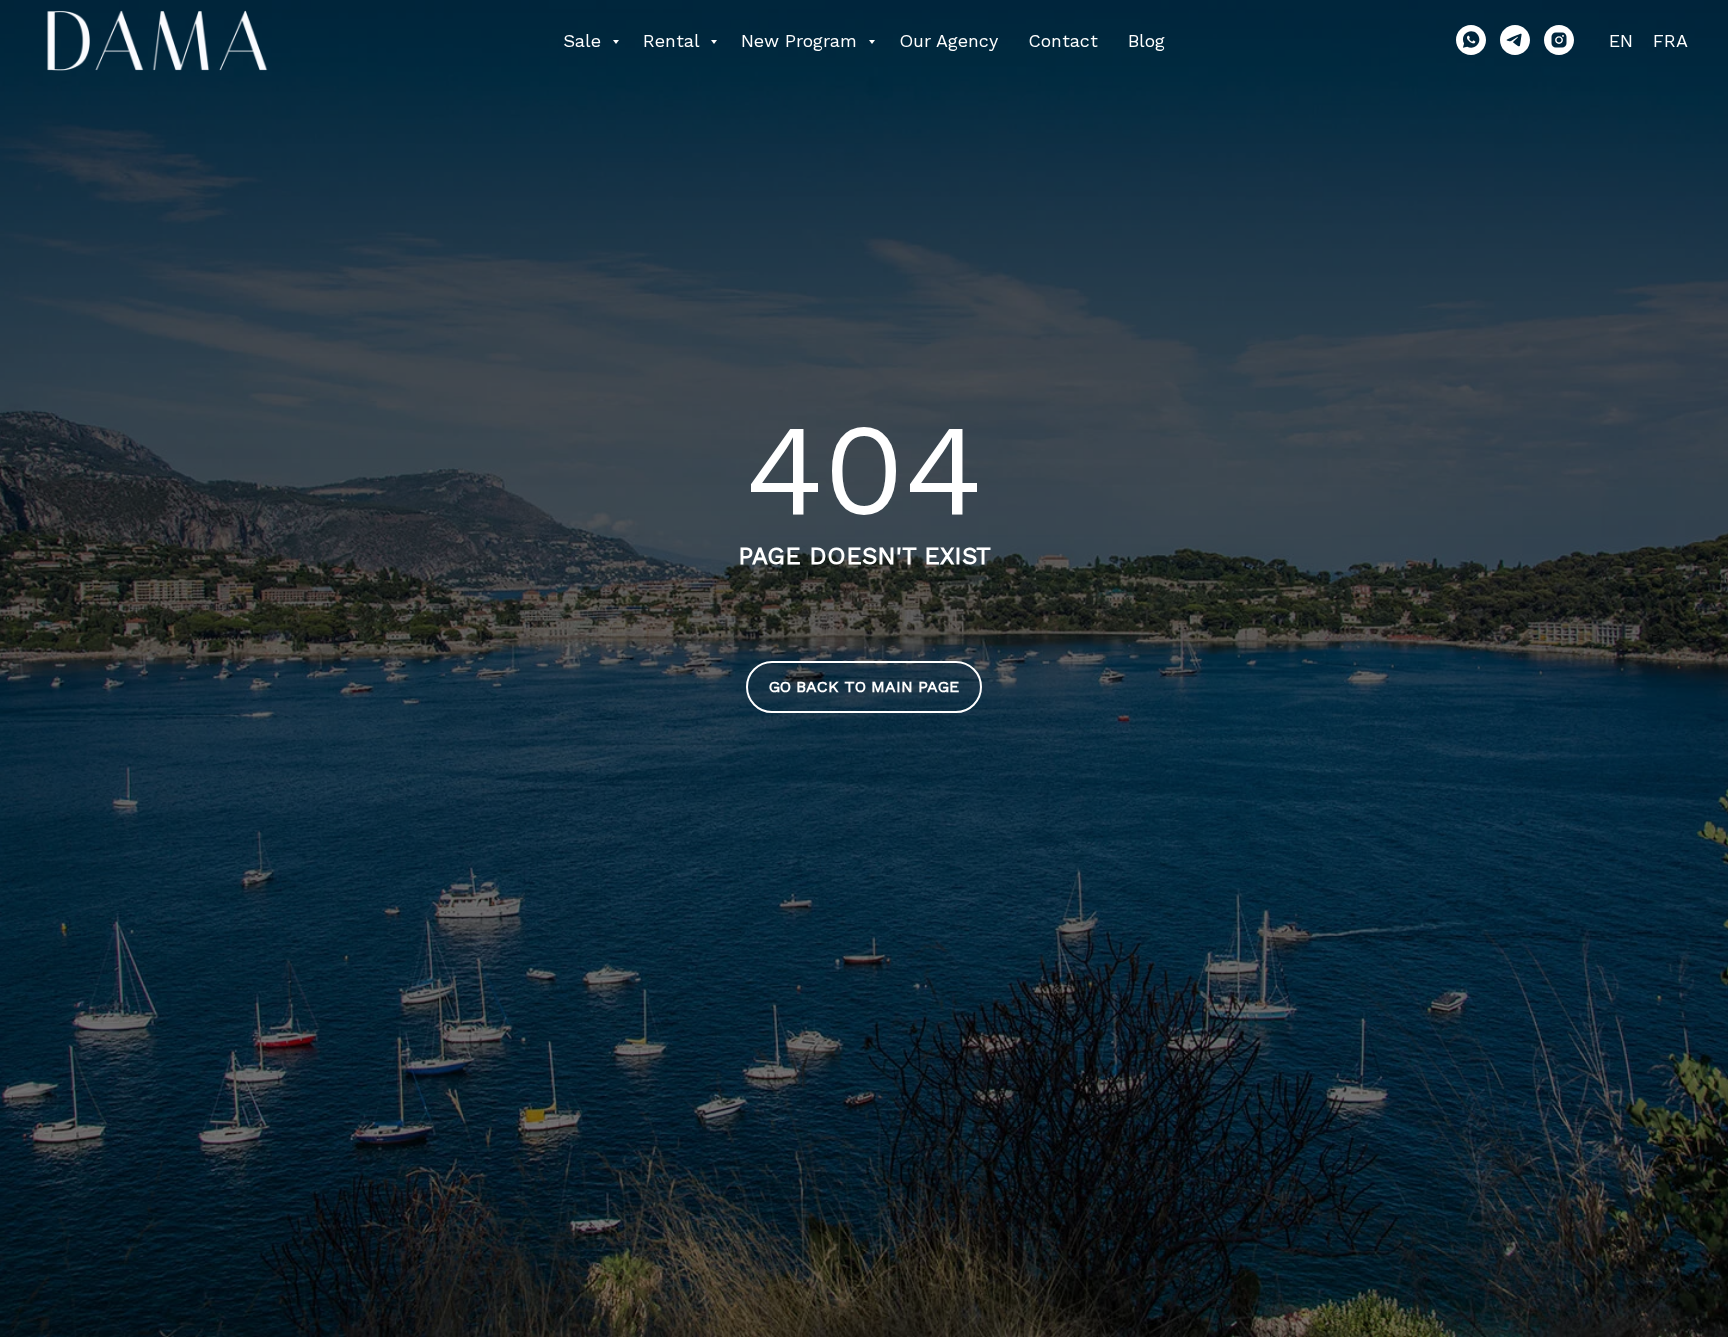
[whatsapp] (1471, 40)
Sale (585, 40)
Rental (674, 40)
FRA (1670, 40)
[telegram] (1515, 40)
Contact (1063, 40)
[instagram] (1559, 40)
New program (802, 40)
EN (1621, 40)
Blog (1146, 40)
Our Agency (948, 40)
